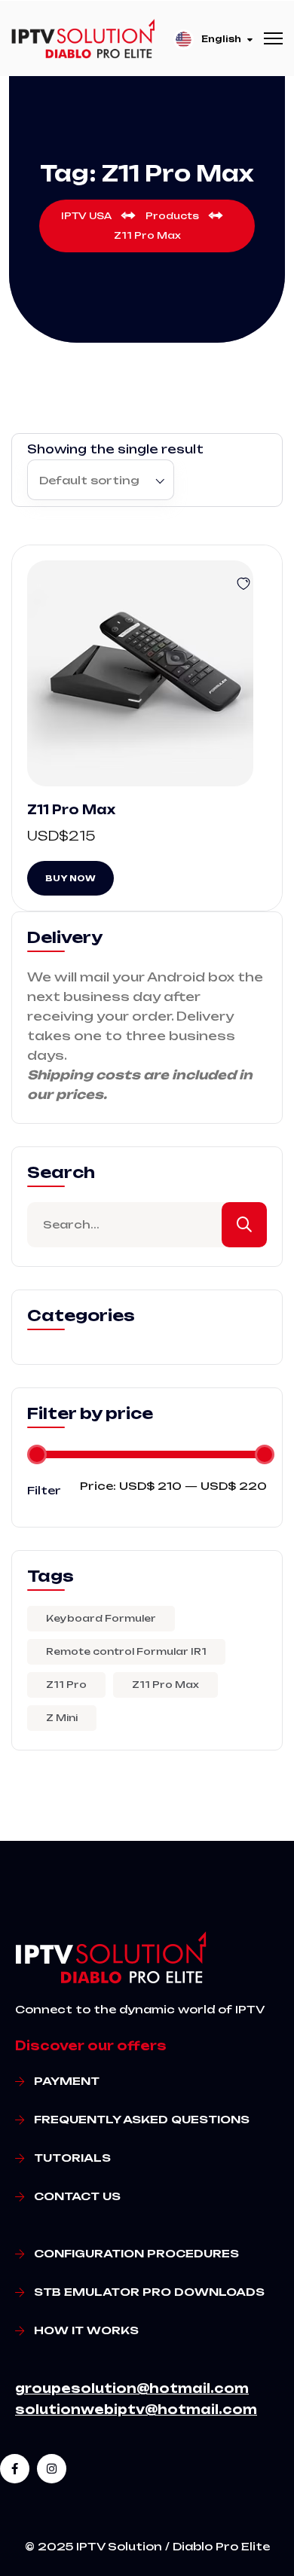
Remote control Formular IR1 (126, 1651)
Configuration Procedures (136, 2253)
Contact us (77, 2196)
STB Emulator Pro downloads (149, 2292)
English (221, 39)
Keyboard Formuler (101, 1618)
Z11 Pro (66, 1685)
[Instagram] (52, 2469)
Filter (44, 1490)
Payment (67, 2081)
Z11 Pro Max (71, 810)
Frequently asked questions (142, 2119)
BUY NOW (70, 878)
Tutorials (72, 2158)
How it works (86, 2330)
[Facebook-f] (15, 2469)
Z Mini (62, 1718)
